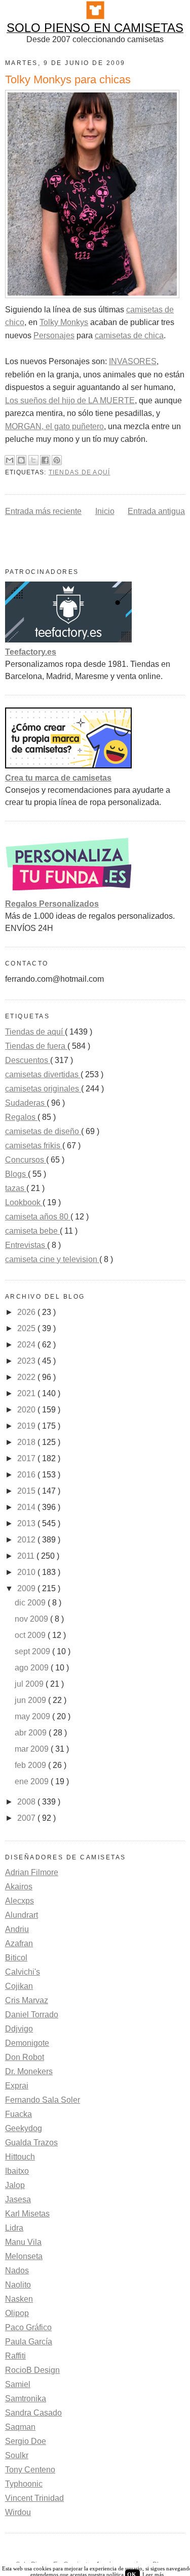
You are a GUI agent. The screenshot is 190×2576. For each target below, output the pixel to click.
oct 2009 (31, 1635)
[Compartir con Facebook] (45, 460)
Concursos (26, 1160)
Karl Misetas (27, 2214)
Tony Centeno (30, 2470)
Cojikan (19, 1986)
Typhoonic (24, 2484)
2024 (27, 1345)
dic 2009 (31, 1603)
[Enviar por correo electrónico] (10, 460)
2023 (27, 1361)
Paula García (29, 2342)
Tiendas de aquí (80, 472)
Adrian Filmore (32, 1872)
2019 (27, 1426)
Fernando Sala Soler (43, 2100)
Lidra (14, 2228)
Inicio (105, 511)
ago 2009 (33, 1668)
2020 (27, 1410)
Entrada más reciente (43, 511)
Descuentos (28, 1060)
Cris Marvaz (27, 2000)
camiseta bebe (32, 1231)
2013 (27, 1523)
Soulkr (17, 2455)
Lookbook (24, 1202)
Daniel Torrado (32, 2015)
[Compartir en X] (33, 460)
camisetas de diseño (43, 1131)
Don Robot (25, 2057)
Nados (17, 2271)
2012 (27, 1540)
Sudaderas (26, 1103)
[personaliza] (68, 892)
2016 (27, 1475)
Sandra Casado (33, 2413)
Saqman (20, 2427)
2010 (27, 1572)
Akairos (19, 1887)
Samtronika (26, 2398)
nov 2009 (32, 1619)
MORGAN (23, 426)
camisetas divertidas (43, 1074)
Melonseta (24, 2256)
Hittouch (20, 2157)
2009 (27, 1588)
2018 (27, 1442)
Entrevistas (26, 1245)
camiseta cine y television (52, 1259)
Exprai (17, 2086)
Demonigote (27, 2043)
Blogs (16, 1174)
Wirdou (18, 2512)
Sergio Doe (26, 2441)
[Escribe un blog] (21, 460)
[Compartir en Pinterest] (57, 460)
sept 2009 (33, 1651)
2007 (27, 1818)
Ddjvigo (19, 2029)
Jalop (15, 2185)
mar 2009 (33, 1749)
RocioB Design (32, 2370)
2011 (27, 1556)
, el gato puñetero (73, 426)
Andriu (17, 1929)
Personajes (54, 335)
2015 (27, 1491)
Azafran (19, 1943)
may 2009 (33, 1716)
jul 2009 (30, 1684)
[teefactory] (68, 640)
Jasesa (18, 2199)
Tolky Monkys (64, 322)
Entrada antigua (156, 511)
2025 (27, 1328)
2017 (27, 1458)
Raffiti (15, 2356)
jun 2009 (31, 1700)
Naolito (18, 2285)
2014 (27, 1507)
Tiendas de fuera (36, 1046)
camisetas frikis (34, 1146)
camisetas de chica (129, 335)
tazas (16, 1188)
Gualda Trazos (31, 2143)
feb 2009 (31, 1765)
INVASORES (133, 361)
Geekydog (24, 2128)
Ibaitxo (17, 2171)
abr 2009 (32, 1733)
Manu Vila (23, 2242)
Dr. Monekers (29, 2071)
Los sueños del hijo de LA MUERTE (70, 400)
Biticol (16, 1958)
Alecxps (20, 1901)
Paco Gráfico (28, 2327)
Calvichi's (23, 1972)
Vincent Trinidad (34, 2498)
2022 (27, 1377)
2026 (27, 1312)
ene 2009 (33, 1781)
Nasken (19, 2299)
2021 (27, 1393)
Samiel (18, 2384)
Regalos (21, 1117)
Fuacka (18, 2114)
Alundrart (22, 1915)
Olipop (17, 2313)
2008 (27, 1802)
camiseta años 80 (38, 1217)
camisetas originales (43, 1089)
